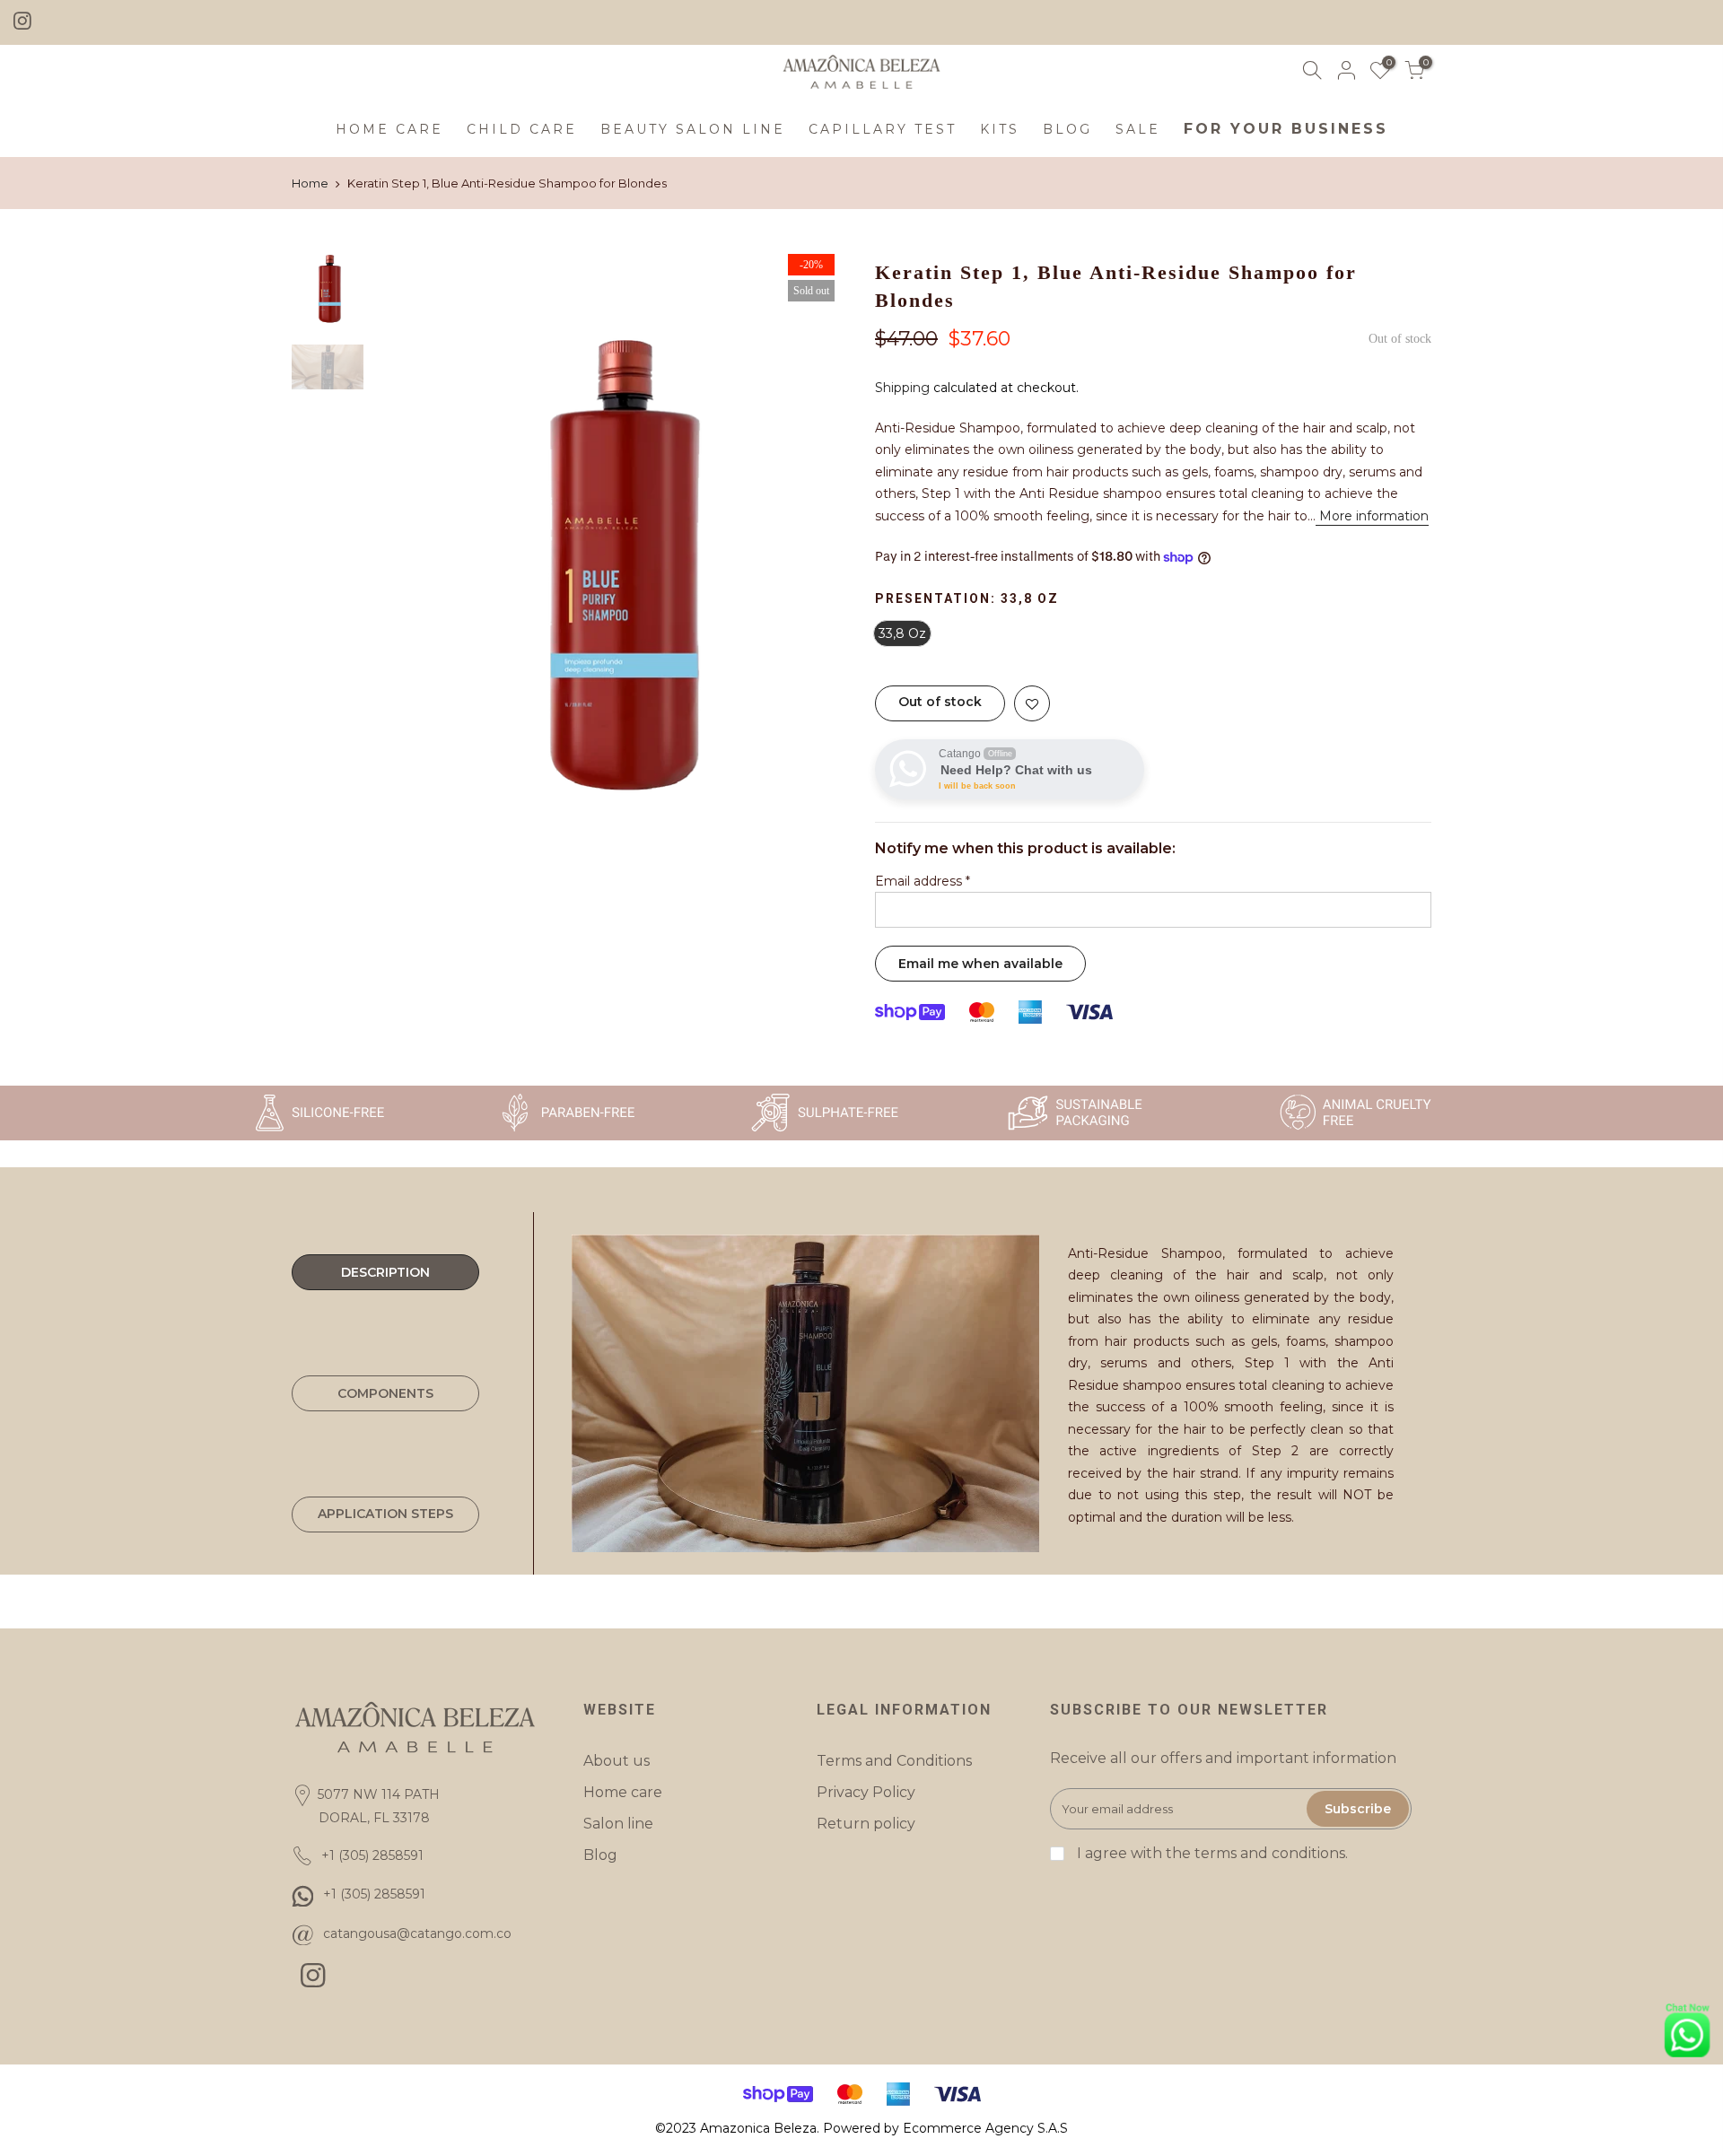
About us (617, 1761)
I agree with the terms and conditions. (1211, 1853)
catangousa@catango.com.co (417, 1933)
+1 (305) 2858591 (374, 1894)
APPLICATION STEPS (385, 1514)
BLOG (1067, 129)
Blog (600, 1855)
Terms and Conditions (894, 1761)
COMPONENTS (385, 1393)
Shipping (902, 388)
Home (310, 183)
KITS (1000, 129)
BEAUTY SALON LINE (693, 129)
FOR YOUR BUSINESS (1286, 129)
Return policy (866, 1824)
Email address (923, 881)
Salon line (618, 1824)
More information (1372, 516)
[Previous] (404, 561)
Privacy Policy (866, 1792)
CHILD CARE (522, 129)
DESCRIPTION (385, 1272)
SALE (1138, 129)
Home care (623, 1792)
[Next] (817, 561)
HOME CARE (389, 129)
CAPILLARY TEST (883, 129)
